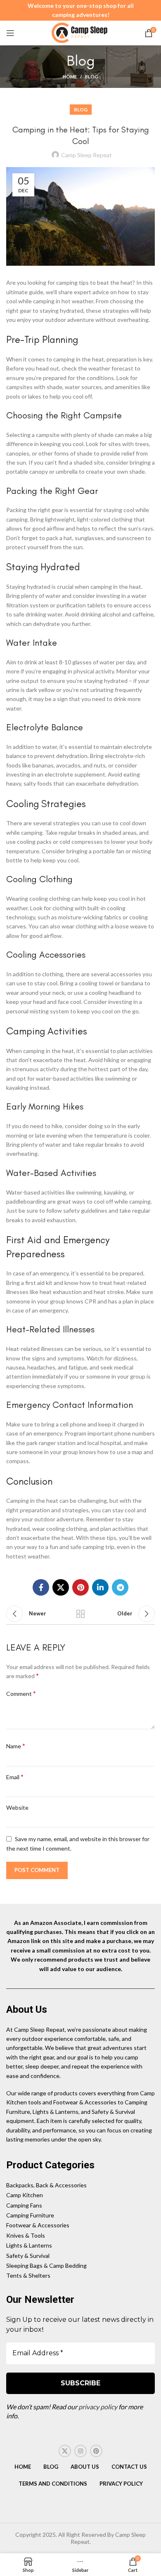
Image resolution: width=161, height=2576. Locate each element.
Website (17, 1807)
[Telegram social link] (120, 1587)
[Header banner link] (80, 10)
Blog (92, 77)
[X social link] (61, 1587)
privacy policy (98, 2407)
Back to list (80, 1614)
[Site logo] (80, 32)
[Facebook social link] (41, 1587)
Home (70, 77)
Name (16, 1746)
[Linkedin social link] (100, 1587)
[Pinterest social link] (80, 1587)
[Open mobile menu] (10, 33)
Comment (21, 1693)
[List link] (80, 2185)
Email (15, 1777)
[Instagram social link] (80, 2451)
